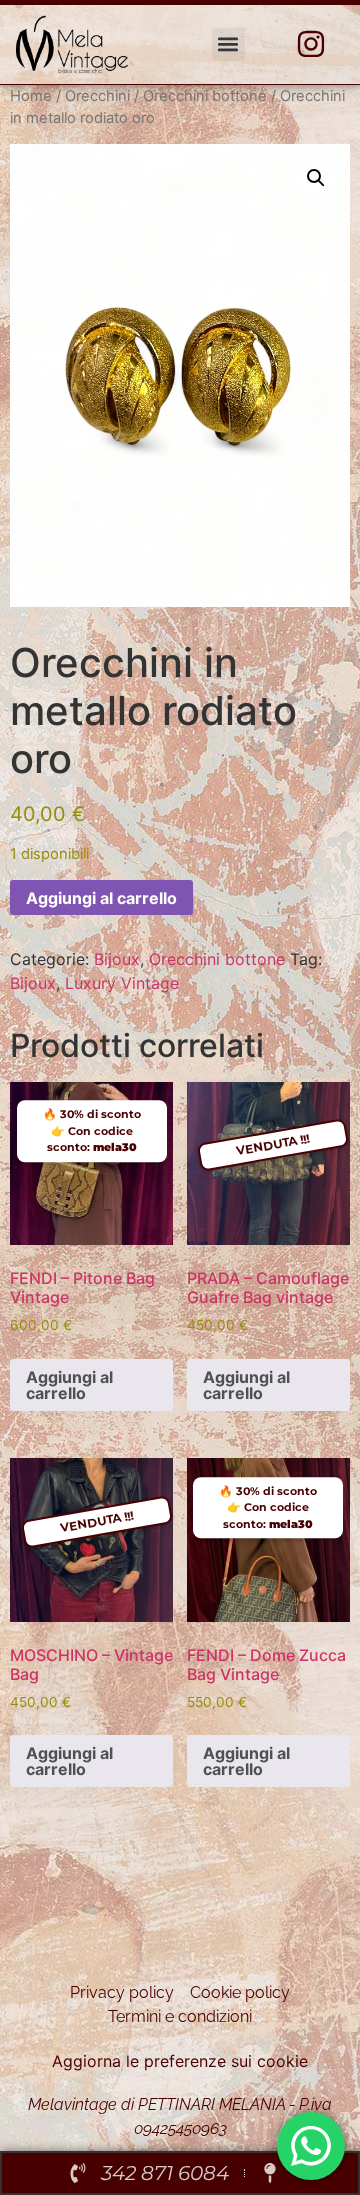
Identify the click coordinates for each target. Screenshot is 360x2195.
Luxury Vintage (122, 983)
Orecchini (97, 96)
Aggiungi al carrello (101, 898)
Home (31, 96)
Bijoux (117, 959)
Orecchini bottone (205, 96)
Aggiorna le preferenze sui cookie (180, 2061)
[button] (228, 44)
